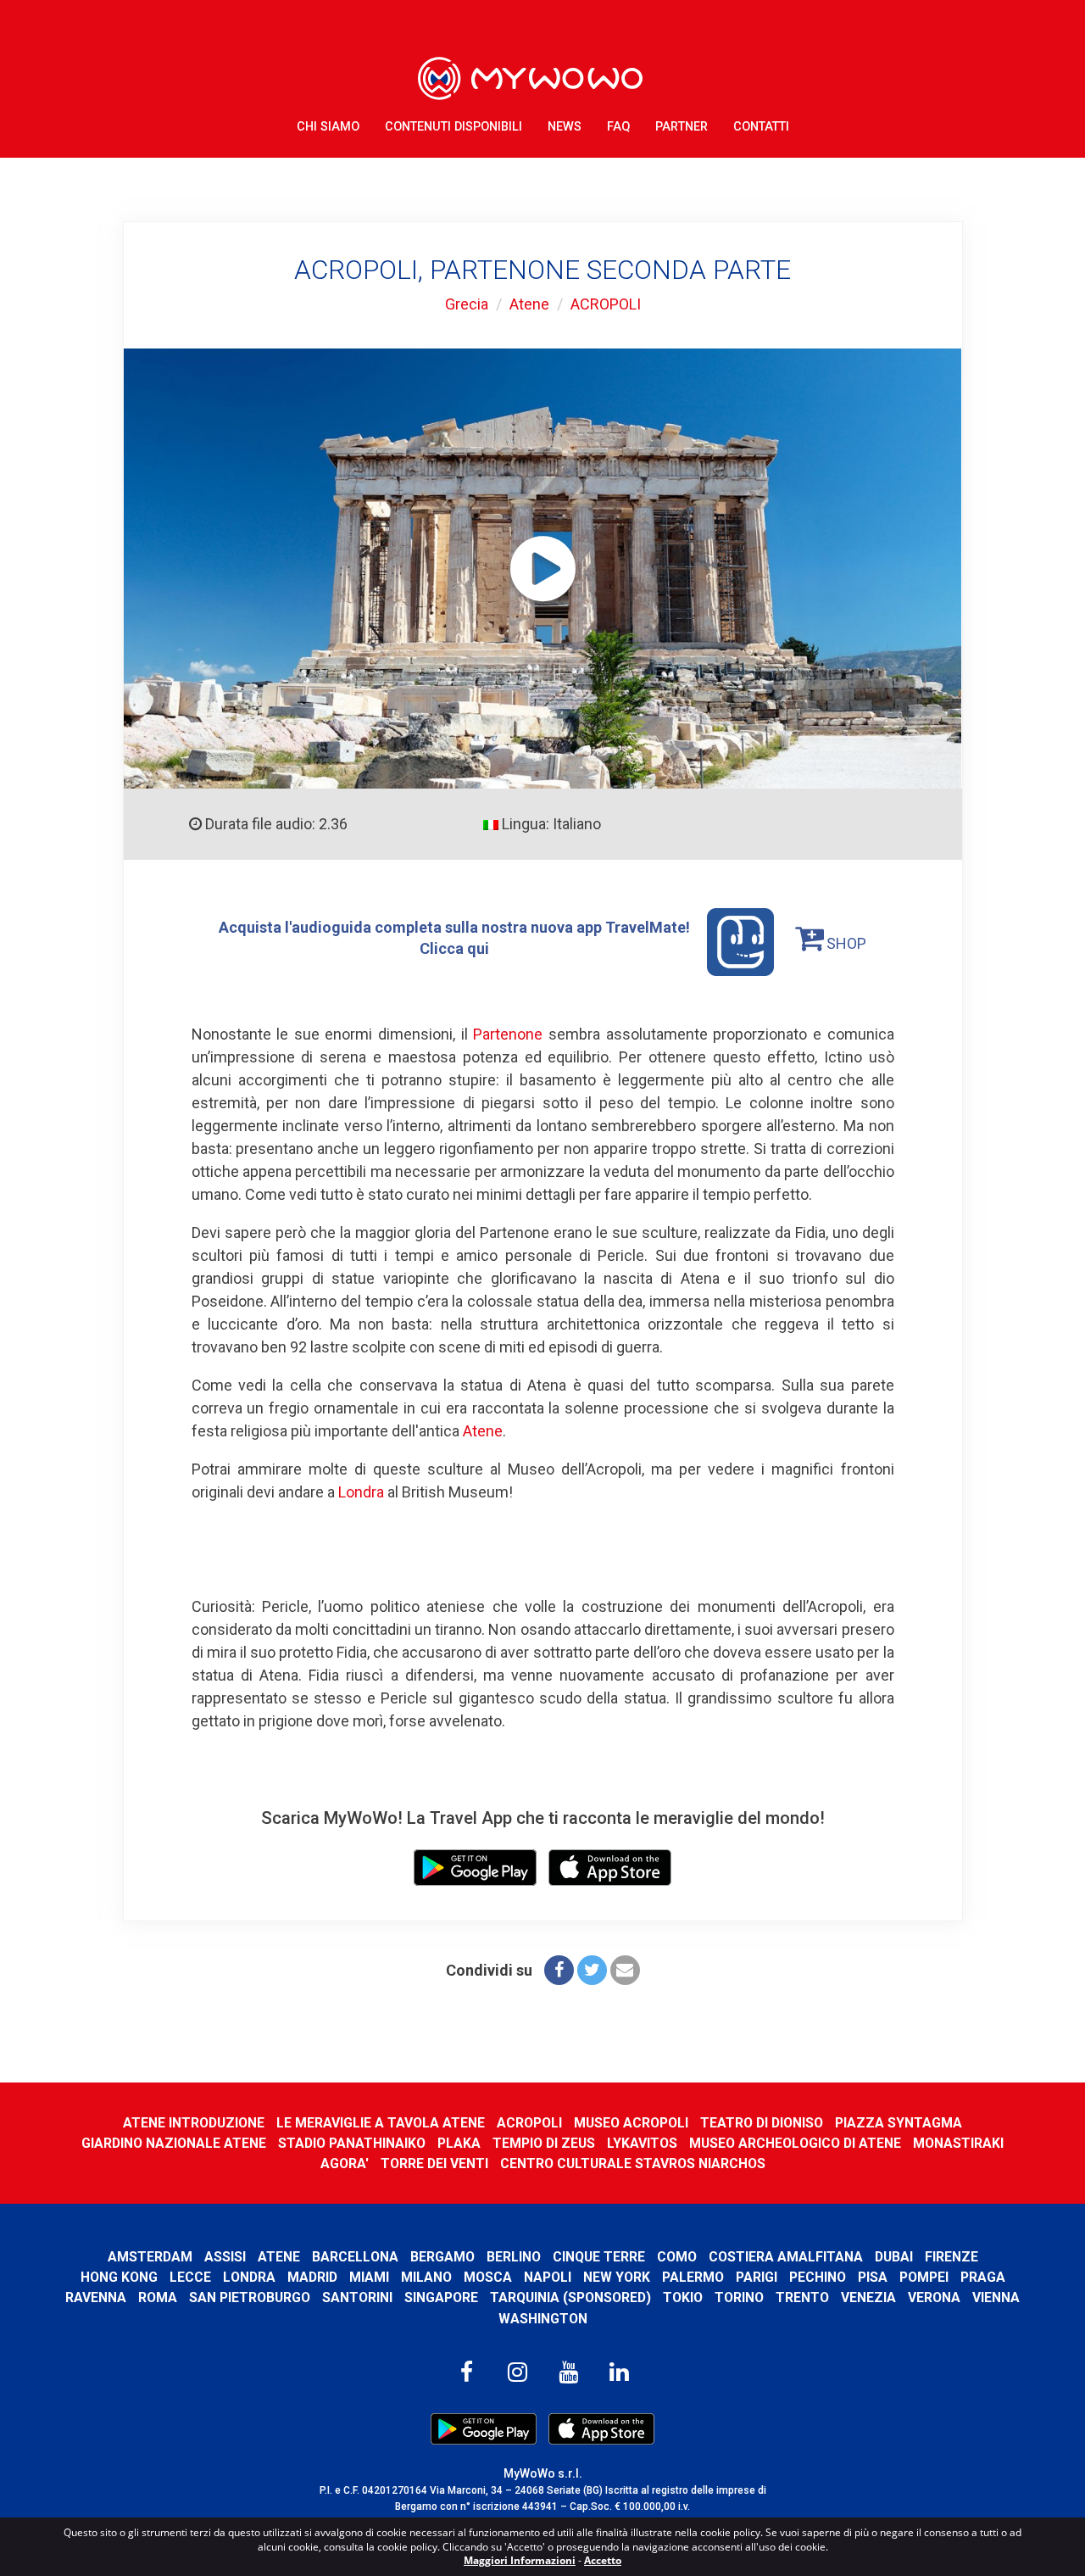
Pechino (818, 2277)
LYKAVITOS (642, 2143)
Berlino (514, 2257)
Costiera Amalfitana (786, 2257)
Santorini (357, 2297)
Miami (369, 2277)
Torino (739, 2297)
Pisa (873, 2277)
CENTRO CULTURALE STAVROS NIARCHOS (633, 2163)
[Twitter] (592, 1970)
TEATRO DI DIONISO (762, 2123)
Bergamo (442, 2257)
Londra (361, 1492)
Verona (934, 2297)
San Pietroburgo (250, 2297)
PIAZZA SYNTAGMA (899, 2123)
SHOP (845, 943)
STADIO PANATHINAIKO (352, 2143)
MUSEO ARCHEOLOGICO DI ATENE (795, 2143)
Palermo (693, 2277)
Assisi (225, 2257)
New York (617, 2277)
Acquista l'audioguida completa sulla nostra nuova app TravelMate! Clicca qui (454, 937)
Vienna (996, 2297)
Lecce (190, 2277)
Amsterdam (150, 2257)
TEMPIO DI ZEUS (544, 2143)
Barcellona (355, 2257)
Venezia (868, 2297)
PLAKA (459, 2143)
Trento (802, 2297)
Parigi (757, 2277)
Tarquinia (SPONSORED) (570, 2297)
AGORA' (345, 2163)
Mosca (488, 2277)
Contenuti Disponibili (453, 127)
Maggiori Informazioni (520, 2560)
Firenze (951, 2257)
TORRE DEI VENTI (434, 2163)
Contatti (761, 127)
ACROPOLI (606, 304)
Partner (682, 127)
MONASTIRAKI (958, 2143)
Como (677, 2257)
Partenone (508, 1034)
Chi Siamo (328, 127)
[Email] (625, 1970)
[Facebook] (559, 1970)
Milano (426, 2277)
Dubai (894, 2257)
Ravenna (96, 2297)
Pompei (924, 2277)
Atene (529, 304)
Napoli (548, 2277)
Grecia (467, 304)
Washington (543, 2319)
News (565, 127)
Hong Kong (119, 2277)
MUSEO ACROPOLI (631, 2123)
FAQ (618, 127)
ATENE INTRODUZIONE (194, 2123)
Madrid (312, 2277)
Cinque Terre (599, 2257)
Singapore (441, 2297)
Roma (158, 2297)
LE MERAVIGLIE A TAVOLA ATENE (381, 2123)
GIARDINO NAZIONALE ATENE (174, 2143)
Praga (983, 2277)
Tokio (683, 2297)
